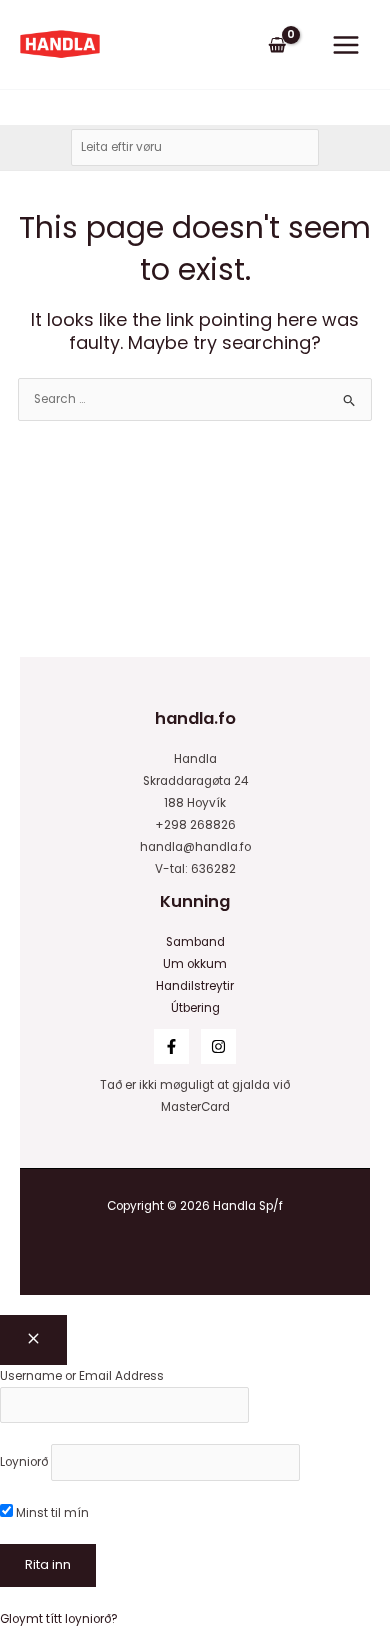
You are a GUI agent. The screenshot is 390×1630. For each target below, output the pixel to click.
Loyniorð (24, 1462)
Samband (195, 942)
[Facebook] (171, 1046)
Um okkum (195, 964)
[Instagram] (218, 1046)
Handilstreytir (195, 986)
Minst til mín (51, 1513)
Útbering (195, 1008)
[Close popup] (33, 1340)
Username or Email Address (82, 1376)
